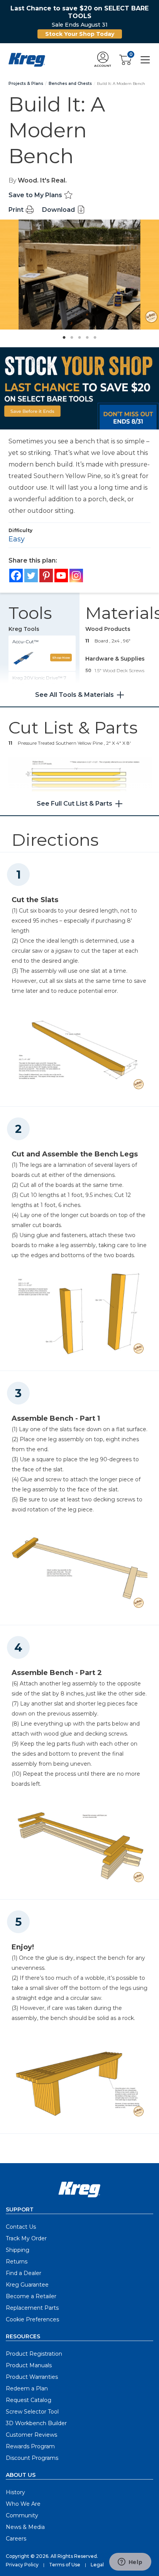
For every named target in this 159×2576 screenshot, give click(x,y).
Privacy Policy (22, 2565)
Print (17, 210)
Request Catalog (29, 2400)
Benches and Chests (70, 84)
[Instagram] (76, 576)
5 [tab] (93, 335)
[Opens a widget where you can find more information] (130, 2562)
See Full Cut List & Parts (74, 804)
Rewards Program (30, 2446)
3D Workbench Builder (36, 2423)
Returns (17, 2262)
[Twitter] (31, 576)
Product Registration (34, 2354)
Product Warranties (32, 2377)
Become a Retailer (31, 2296)
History (15, 2492)
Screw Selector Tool (32, 2412)
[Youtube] (61, 576)
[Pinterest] (46, 576)
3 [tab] (78, 335)
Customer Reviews (31, 2435)
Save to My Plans (36, 195)
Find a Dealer (24, 2273)
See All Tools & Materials (74, 695)
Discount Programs (32, 2458)
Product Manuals (29, 2365)
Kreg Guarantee (27, 2285)
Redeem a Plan (27, 2388)
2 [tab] (70, 335)
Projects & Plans (26, 84)
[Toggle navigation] (145, 59)
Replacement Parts (32, 2308)
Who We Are (23, 2504)
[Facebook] (16, 576)
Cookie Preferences (32, 2319)
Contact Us (21, 2227)
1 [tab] (62, 335)
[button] (103, 60)
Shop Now (61, 658)
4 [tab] (85, 335)
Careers (16, 2539)
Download (59, 210)
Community (22, 2515)
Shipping (18, 2250)
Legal (97, 2565)
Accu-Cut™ (25, 641)
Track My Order (26, 2238)
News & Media (25, 2527)
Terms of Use (65, 2565)
